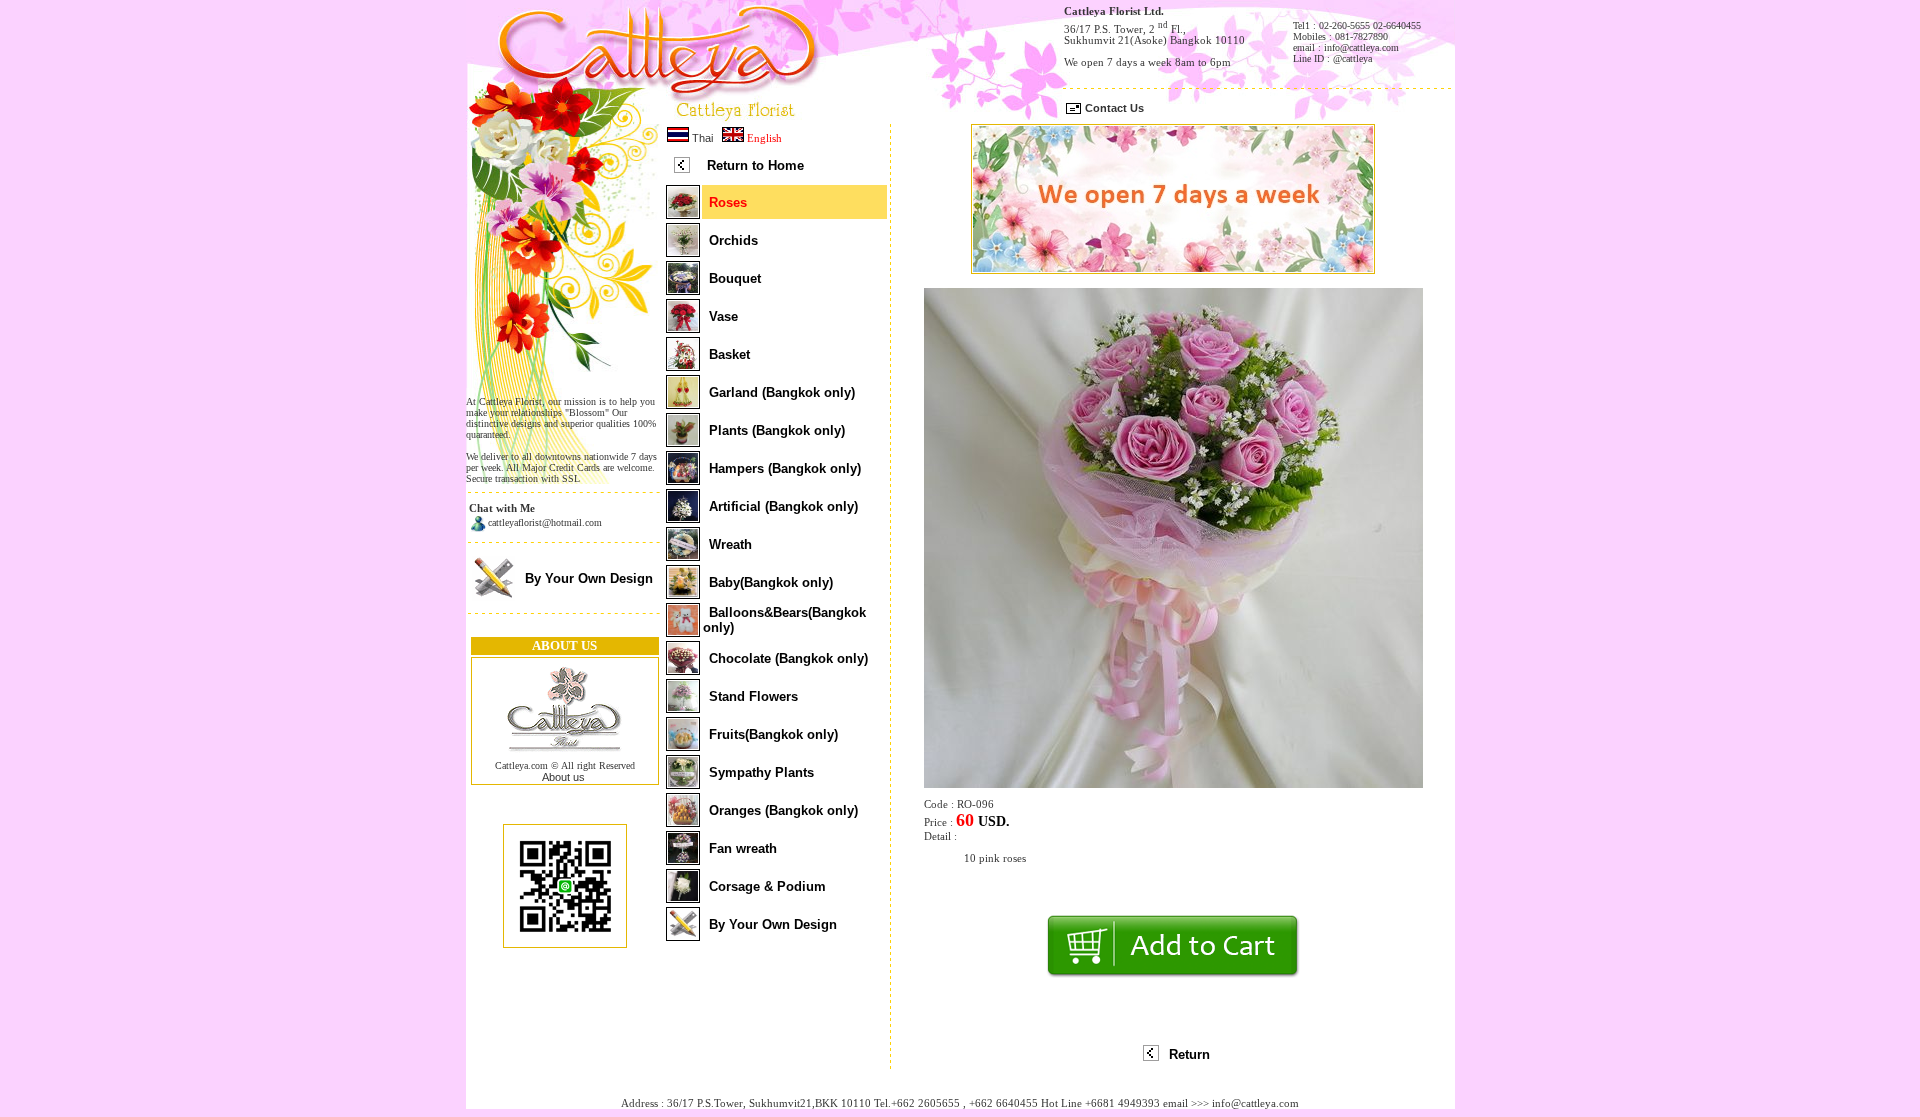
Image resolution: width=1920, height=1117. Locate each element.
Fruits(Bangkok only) (773, 734)
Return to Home (755, 165)
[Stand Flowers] (683, 707)
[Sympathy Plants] (683, 783)
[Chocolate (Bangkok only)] (683, 669)
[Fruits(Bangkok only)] (683, 745)
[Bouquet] (683, 289)
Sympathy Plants (761, 772)
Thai (701, 138)
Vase (723, 316)
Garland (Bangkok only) (782, 392)
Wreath (730, 544)
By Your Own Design (589, 578)
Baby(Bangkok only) (771, 582)
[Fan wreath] (683, 859)
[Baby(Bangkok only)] (683, 593)
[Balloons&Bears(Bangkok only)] (683, 631)
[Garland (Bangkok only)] (683, 403)
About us (563, 777)
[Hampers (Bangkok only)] (683, 479)
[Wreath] (683, 555)
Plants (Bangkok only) (777, 430)
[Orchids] (683, 251)
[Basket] (683, 365)
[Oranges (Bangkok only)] (683, 821)
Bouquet (735, 278)
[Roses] (683, 213)
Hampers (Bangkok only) (785, 468)
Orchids (733, 240)
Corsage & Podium (767, 886)
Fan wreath (743, 848)
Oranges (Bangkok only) (783, 810)
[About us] (565, 756)
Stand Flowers (753, 696)
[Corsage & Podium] (683, 897)
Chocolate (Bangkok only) (788, 658)
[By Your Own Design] (493, 597)
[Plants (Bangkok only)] (683, 441)
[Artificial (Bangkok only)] (683, 517)
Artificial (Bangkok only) (783, 506)
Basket (729, 354)
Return (1189, 1054)
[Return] (1151, 1057)
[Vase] (683, 327)
